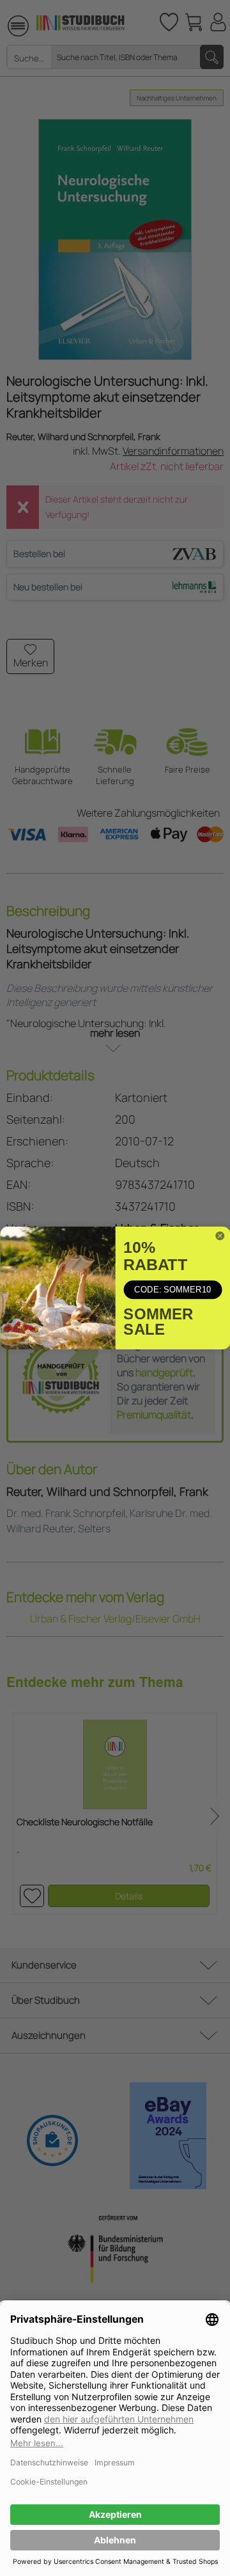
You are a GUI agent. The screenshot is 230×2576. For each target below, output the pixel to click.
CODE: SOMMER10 (172, 1290)
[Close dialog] (219, 1236)
